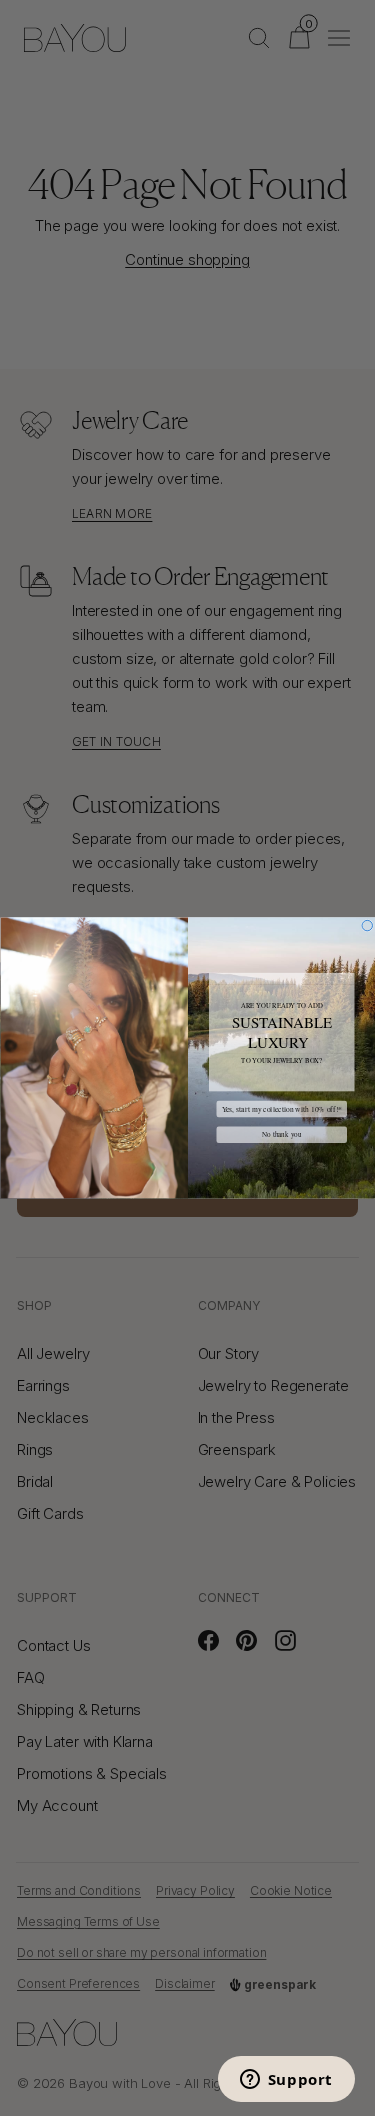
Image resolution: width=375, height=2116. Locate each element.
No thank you (281, 1134)
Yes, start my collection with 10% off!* (281, 1109)
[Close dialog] (367, 925)
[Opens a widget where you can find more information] (286, 2081)
